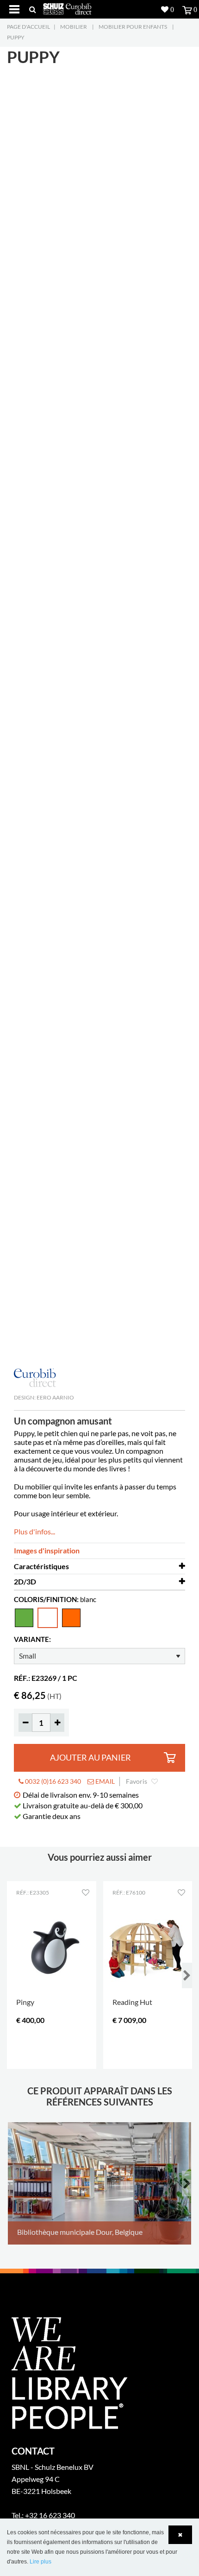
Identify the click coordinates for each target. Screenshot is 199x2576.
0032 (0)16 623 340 (52, 1781)
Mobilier (74, 27)
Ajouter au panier (90, 1758)
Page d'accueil (28, 27)
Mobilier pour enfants (133, 27)
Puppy (16, 37)
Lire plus (40, 2562)
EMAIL (104, 1781)
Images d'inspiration (47, 1550)
